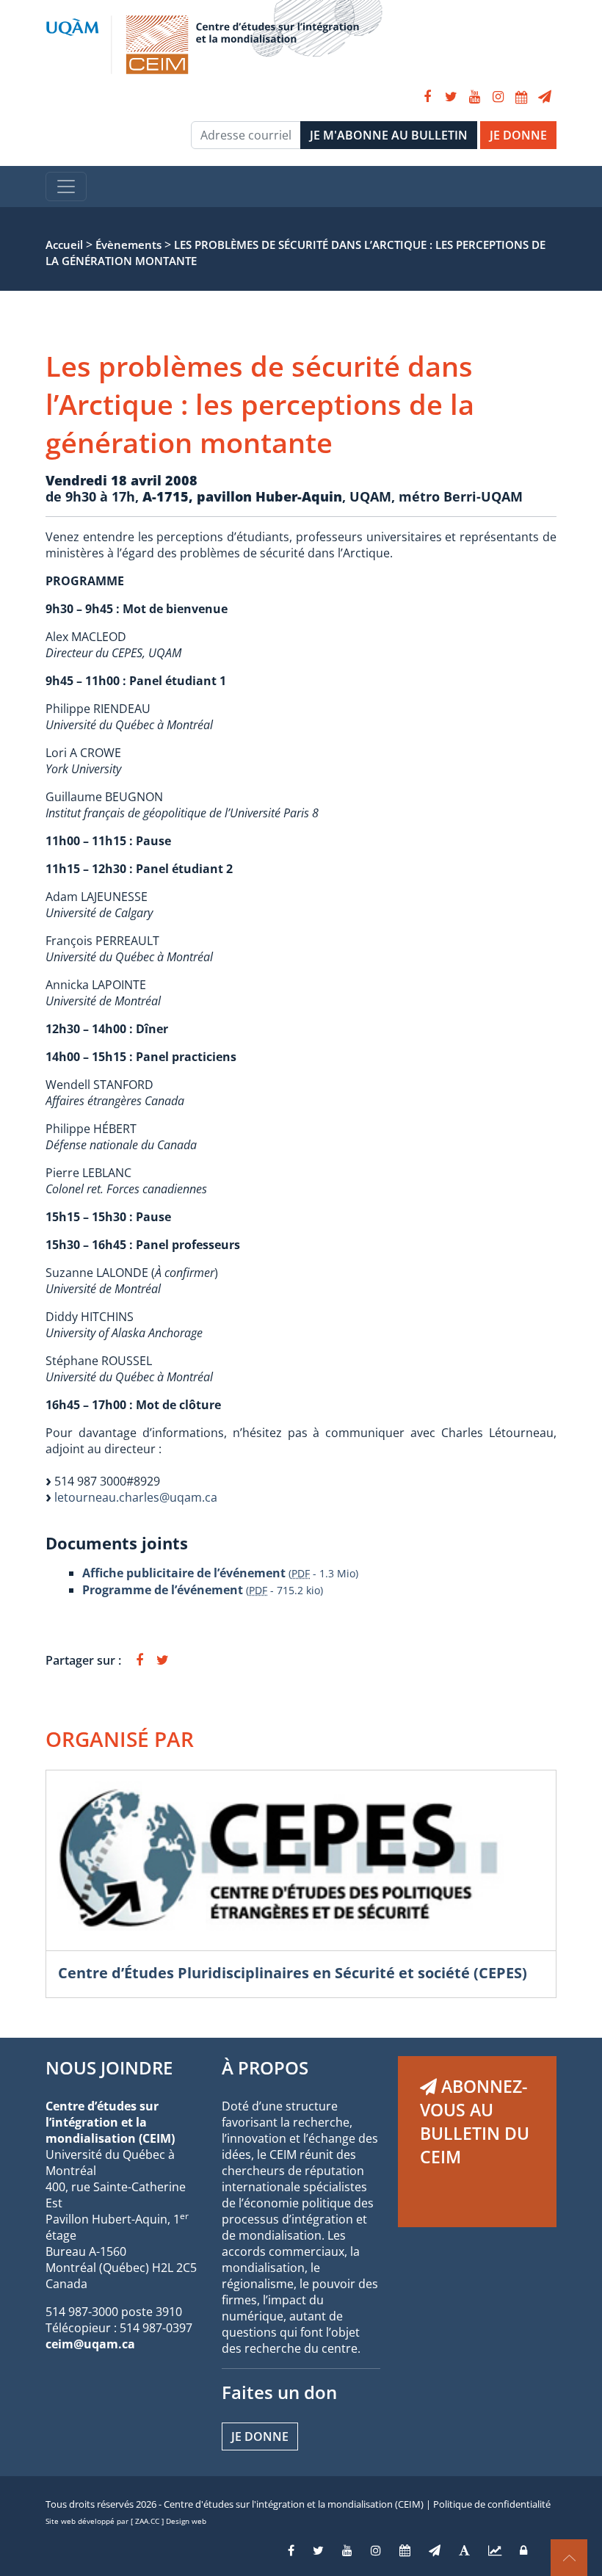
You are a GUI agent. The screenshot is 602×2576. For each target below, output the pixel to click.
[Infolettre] (545, 97)
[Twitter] (451, 97)
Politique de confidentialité (492, 2504)
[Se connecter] (523, 2550)
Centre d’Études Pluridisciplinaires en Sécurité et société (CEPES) (293, 1973)
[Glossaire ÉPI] (464, 2550)
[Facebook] (427, 97)
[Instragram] (376, 2550)
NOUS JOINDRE (109, 2067)
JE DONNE (518, 135)
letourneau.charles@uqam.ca (136, 1497)
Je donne (260, 2436)
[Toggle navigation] (66, 187)
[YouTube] (474, 97)
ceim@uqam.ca (90, 2344)
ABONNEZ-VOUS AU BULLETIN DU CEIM (475, 2121)
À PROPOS (265, 2067)
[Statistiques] (495, 2550)
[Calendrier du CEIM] (521, 97)
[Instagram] (498, 97)
